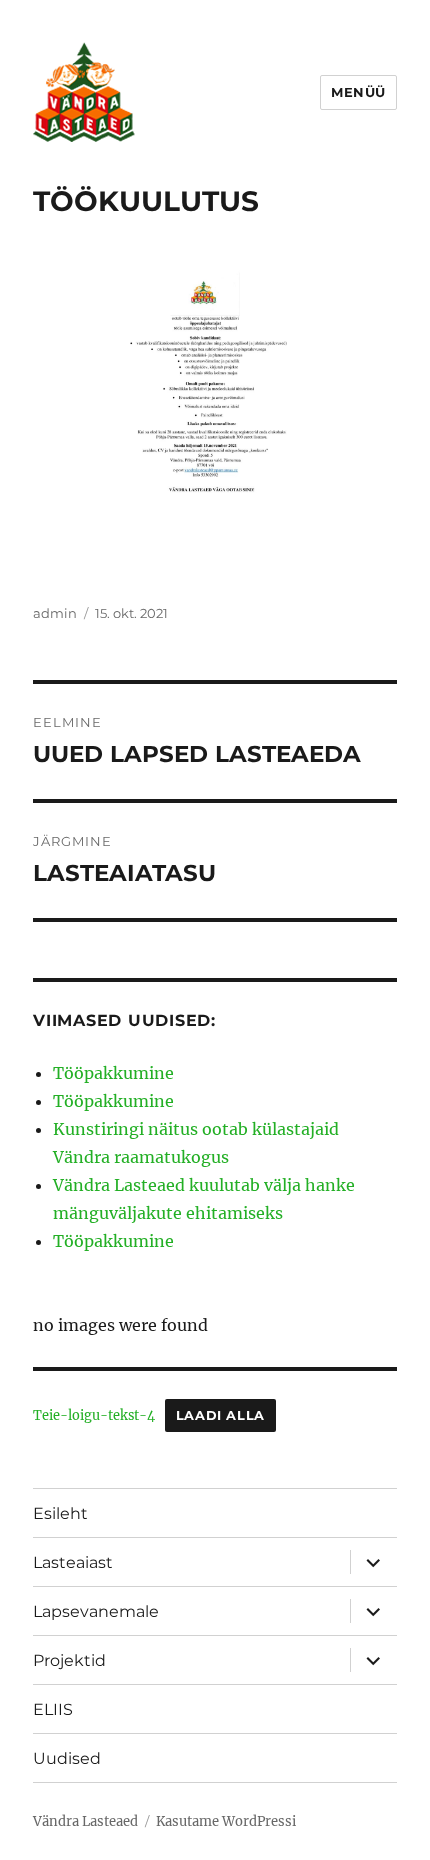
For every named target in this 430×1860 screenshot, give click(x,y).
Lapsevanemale (96, 1611)
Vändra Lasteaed (85, 1821)
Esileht (60, 1513)
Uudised (67, 1758)
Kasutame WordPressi (226, 1821)
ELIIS (53, 1709)
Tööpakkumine (113, 1073)
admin (55, 613)
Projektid (69, 1660)
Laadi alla (220, 1415)
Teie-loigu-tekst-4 (94, 1415)
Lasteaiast (73, 1562)
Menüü (358, 92)
